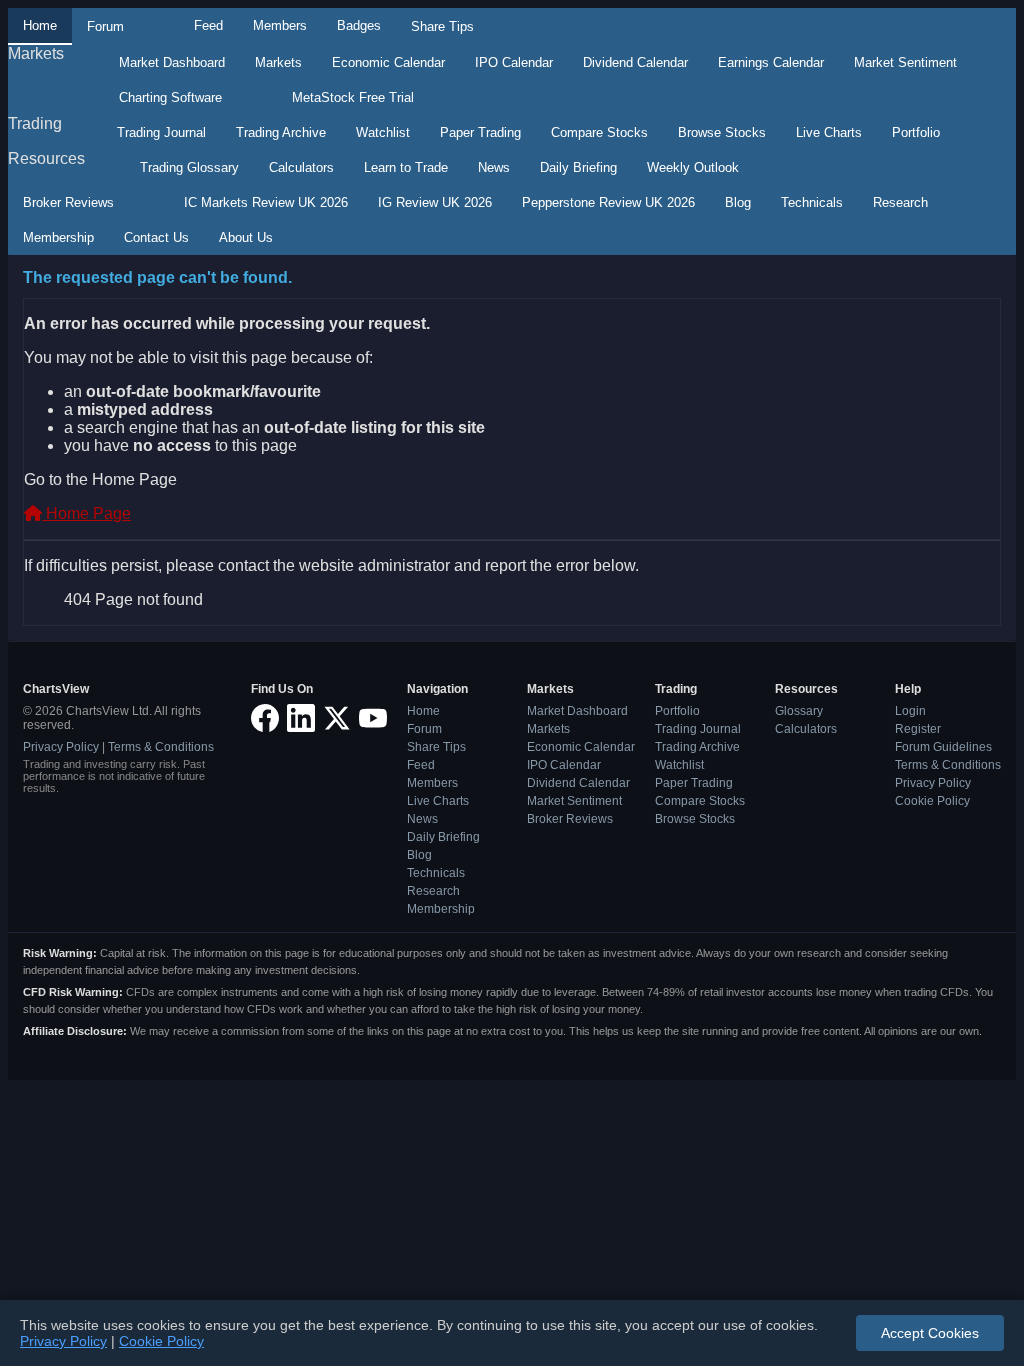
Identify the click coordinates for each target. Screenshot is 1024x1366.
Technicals (812, 202)
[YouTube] (373, 719)
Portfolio (916, 132)
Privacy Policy (61, 747)
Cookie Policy (932, 801)
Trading (35, 123)
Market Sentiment (905, 62)
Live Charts (829, 132)
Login (910, 711)
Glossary (799, 711)
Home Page (86, 513)
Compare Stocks (599, 132)
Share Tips (442, 26)
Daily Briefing (578, 167)
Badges (359, 25)
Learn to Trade (406, 167)
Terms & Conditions (161, 747)
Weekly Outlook (693, 167)
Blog (738, 202)
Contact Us (156, 237)
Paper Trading (480, 132)
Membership (58, 237)
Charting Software (170, 97)
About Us (246, 237)
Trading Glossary (189, 167)
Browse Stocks (722, 132)
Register (918, 729)
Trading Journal (161, 132)
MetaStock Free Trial (353, 97)
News (494, 167)
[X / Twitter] (337, 719)
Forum (105, 26)
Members (280, 25)
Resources (46, 158)
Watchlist (383, 132)
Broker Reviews (68, 202)
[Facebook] (265, 719)
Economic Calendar (388, 62)
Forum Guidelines (943, 747)
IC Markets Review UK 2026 (266, 202)
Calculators (301, 167)
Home (40, 25)
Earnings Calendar (771, 62)
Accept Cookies (930, 1333)
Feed (208, 25)
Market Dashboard (172, 62)
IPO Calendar (514, 62)
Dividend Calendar (635, 62)
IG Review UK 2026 (435, 202)
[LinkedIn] (301, 719)
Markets (36, 53)
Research (900, 202)
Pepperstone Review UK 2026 (608, 202)
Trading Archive (281, 132)
